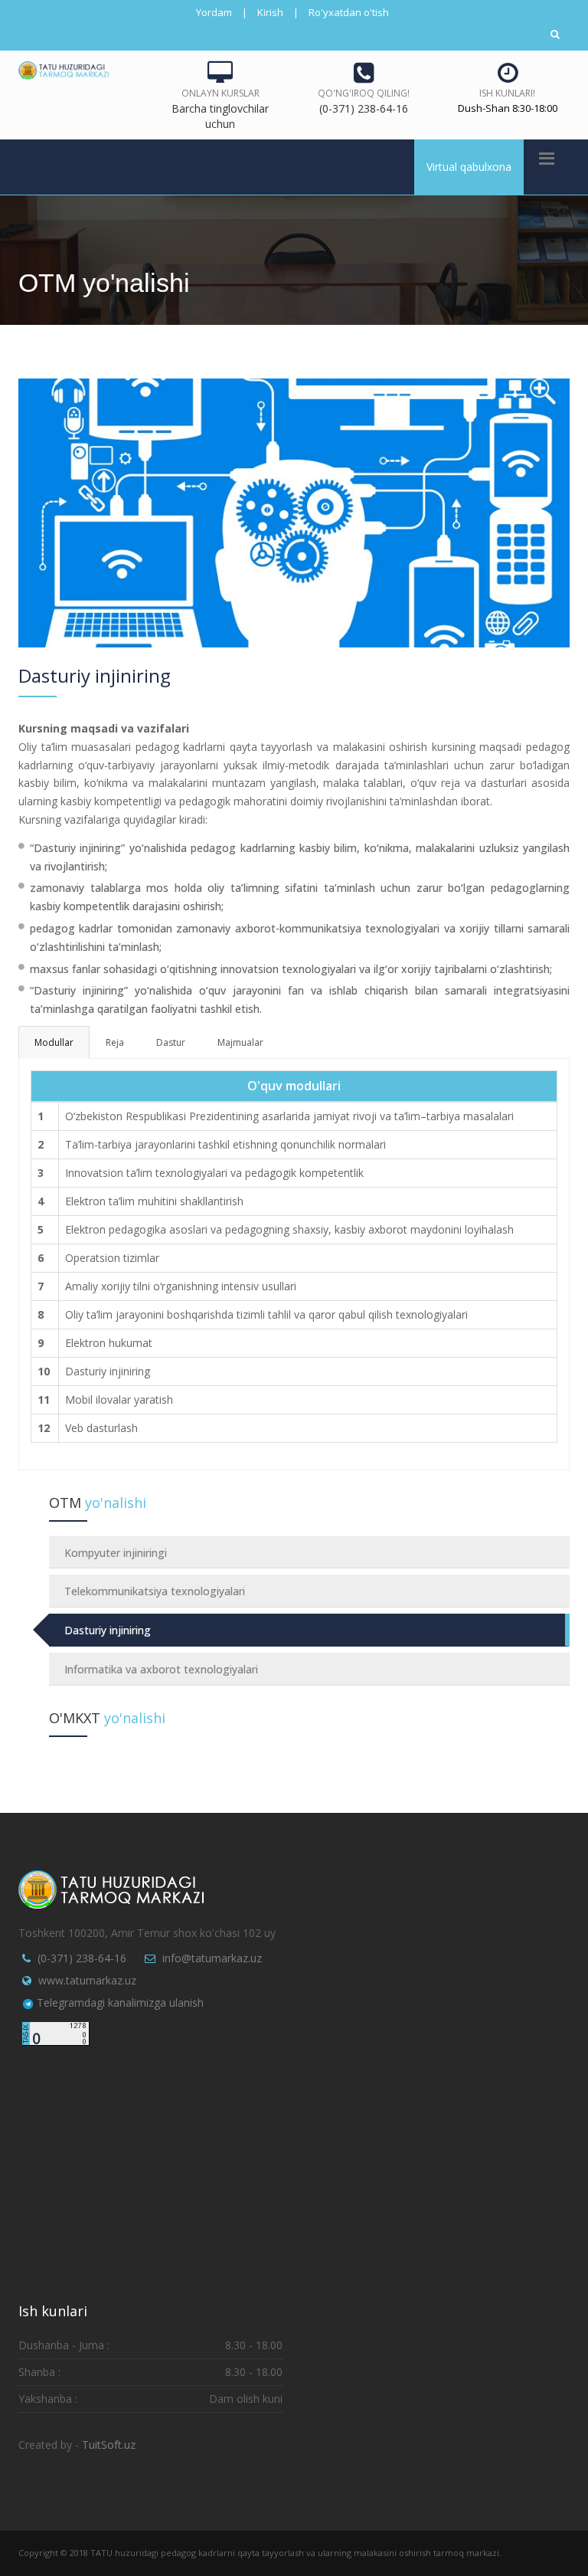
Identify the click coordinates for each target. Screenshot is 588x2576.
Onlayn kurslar (220, 93)
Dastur (171, 1042)
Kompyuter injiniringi (116, 1553)
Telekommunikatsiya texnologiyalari (155, 1591)
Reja (115, 1042)
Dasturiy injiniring (108, 1630)
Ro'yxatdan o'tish (349, 12)
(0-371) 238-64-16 (82, 1958)
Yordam (214, 12)
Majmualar (240, 1042)
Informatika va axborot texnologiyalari (161, 1669)
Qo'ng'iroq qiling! (364, 93)
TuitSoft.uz (109, 2445)
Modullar (54, 1042)
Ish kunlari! (507, 93)
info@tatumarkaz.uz (212, 1958)
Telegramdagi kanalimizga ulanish (120, 2002)
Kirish (270, 12)
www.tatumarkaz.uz (87, 1980)
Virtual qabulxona (469, 167)
